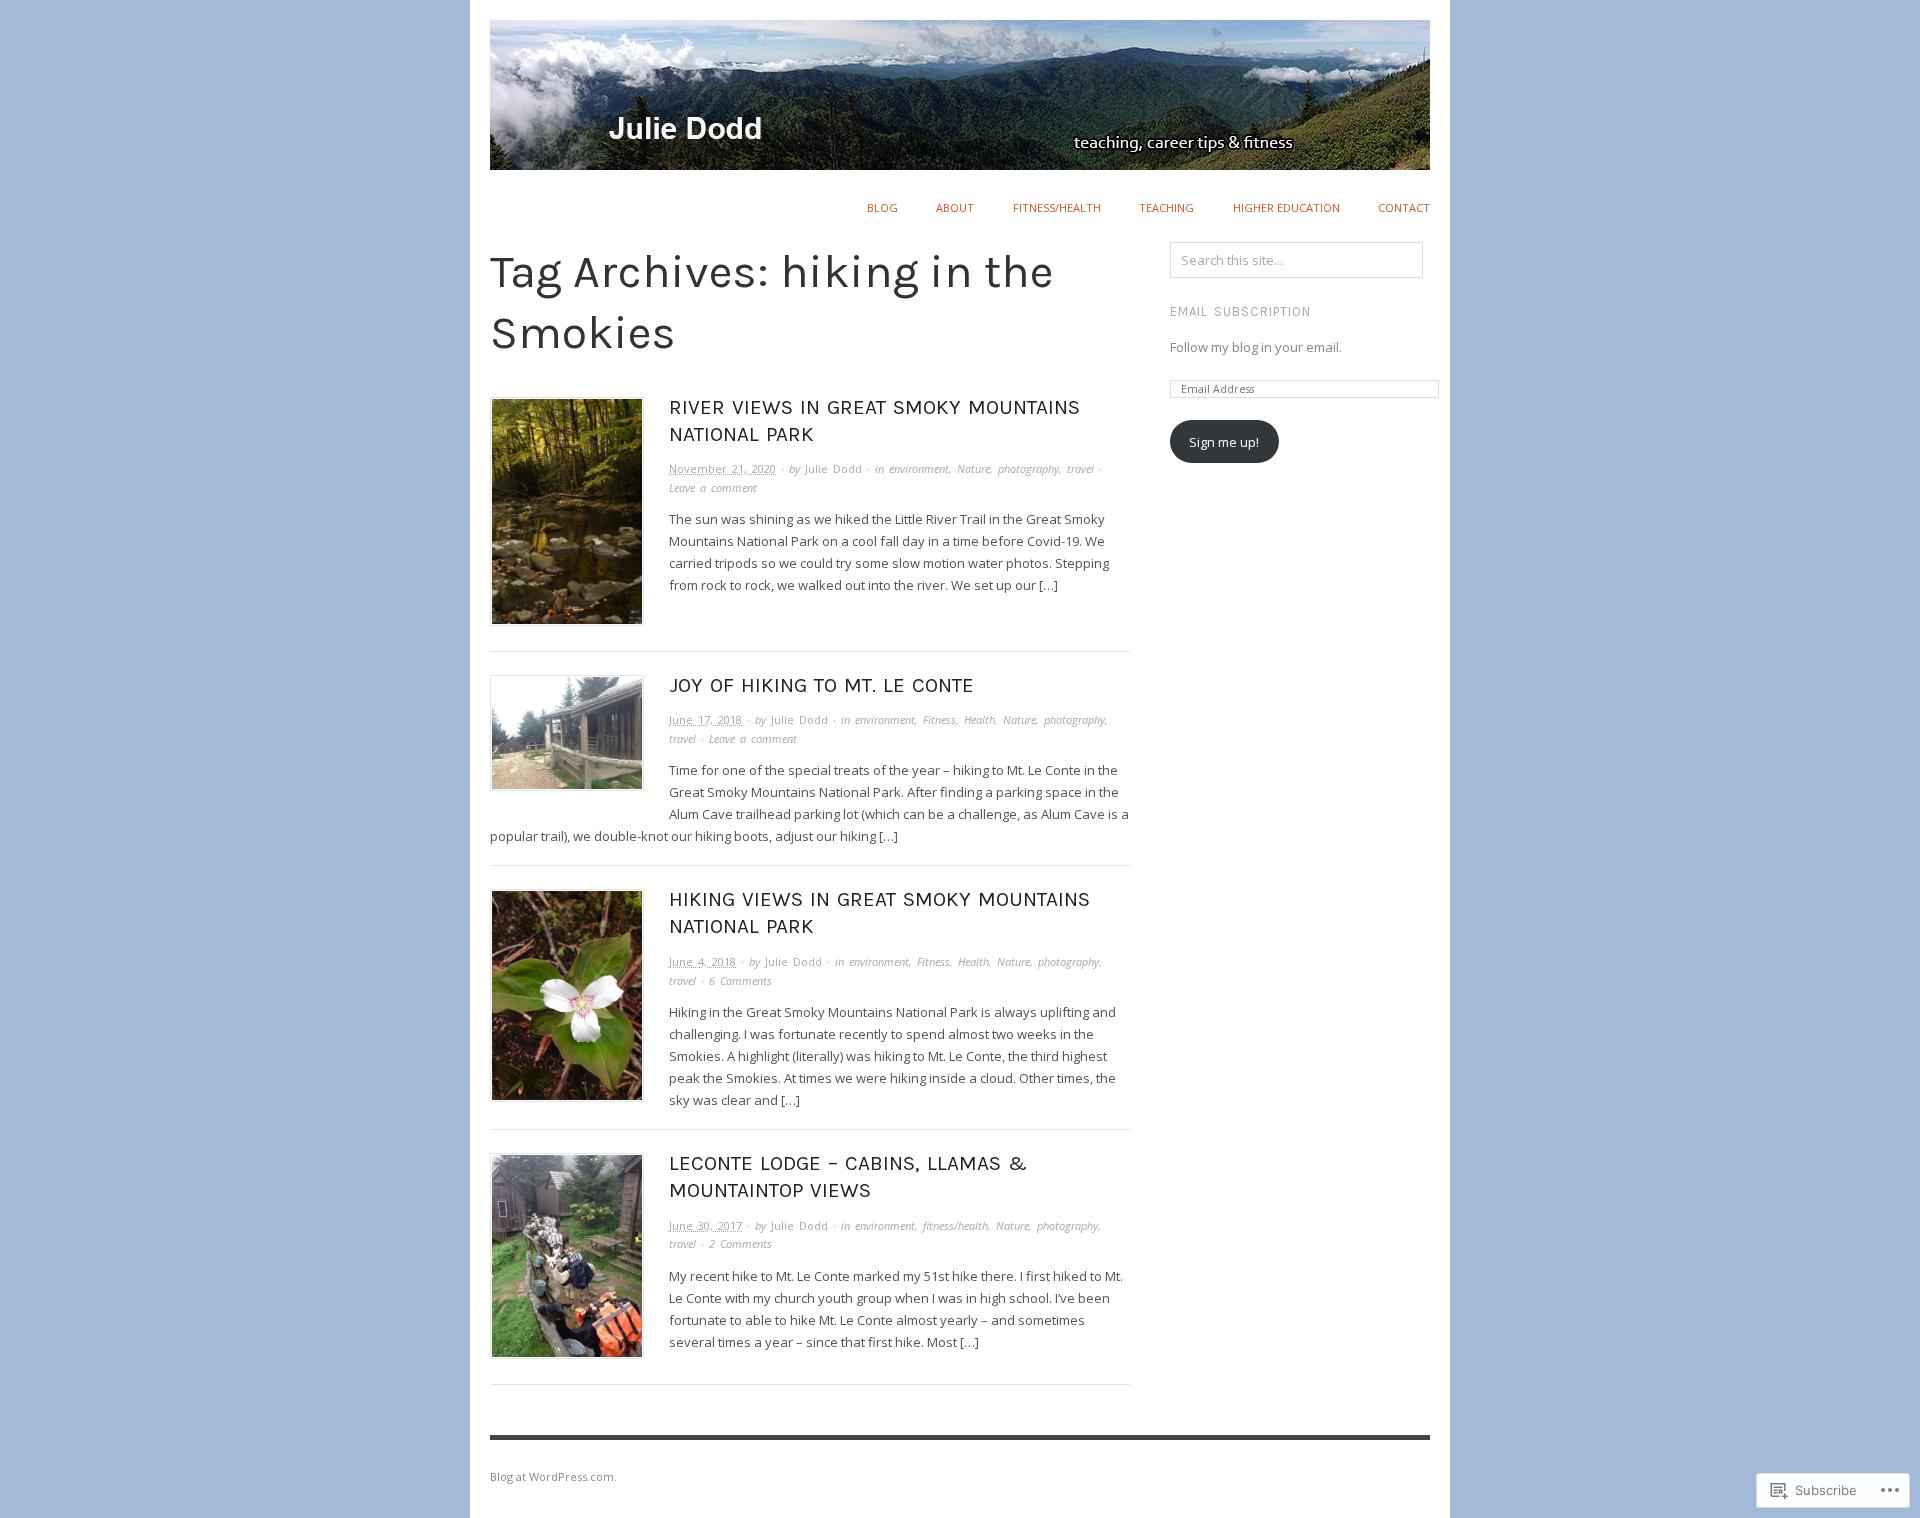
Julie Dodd (833, 468)
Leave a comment (713, 487)
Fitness (939, 719)
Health (979, 719)
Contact (1404, 207)
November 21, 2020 (722, 468)
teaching (1166, 207)
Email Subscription (1240, 311)
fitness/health (1057, 207)
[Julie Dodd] (960, 83)
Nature (973, 468)
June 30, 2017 (705, 1225)
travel (1080, 468)
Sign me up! (1224, 442)
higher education (1286, 207)
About (955, 207)
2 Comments (740, 1243)
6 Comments (740, 980)
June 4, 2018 (702, 961)
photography (1028, 468)
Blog (882, 207)
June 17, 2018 (705, 719)
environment (919, 468)
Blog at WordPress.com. (553, 1476)
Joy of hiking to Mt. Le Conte (821, 685)
